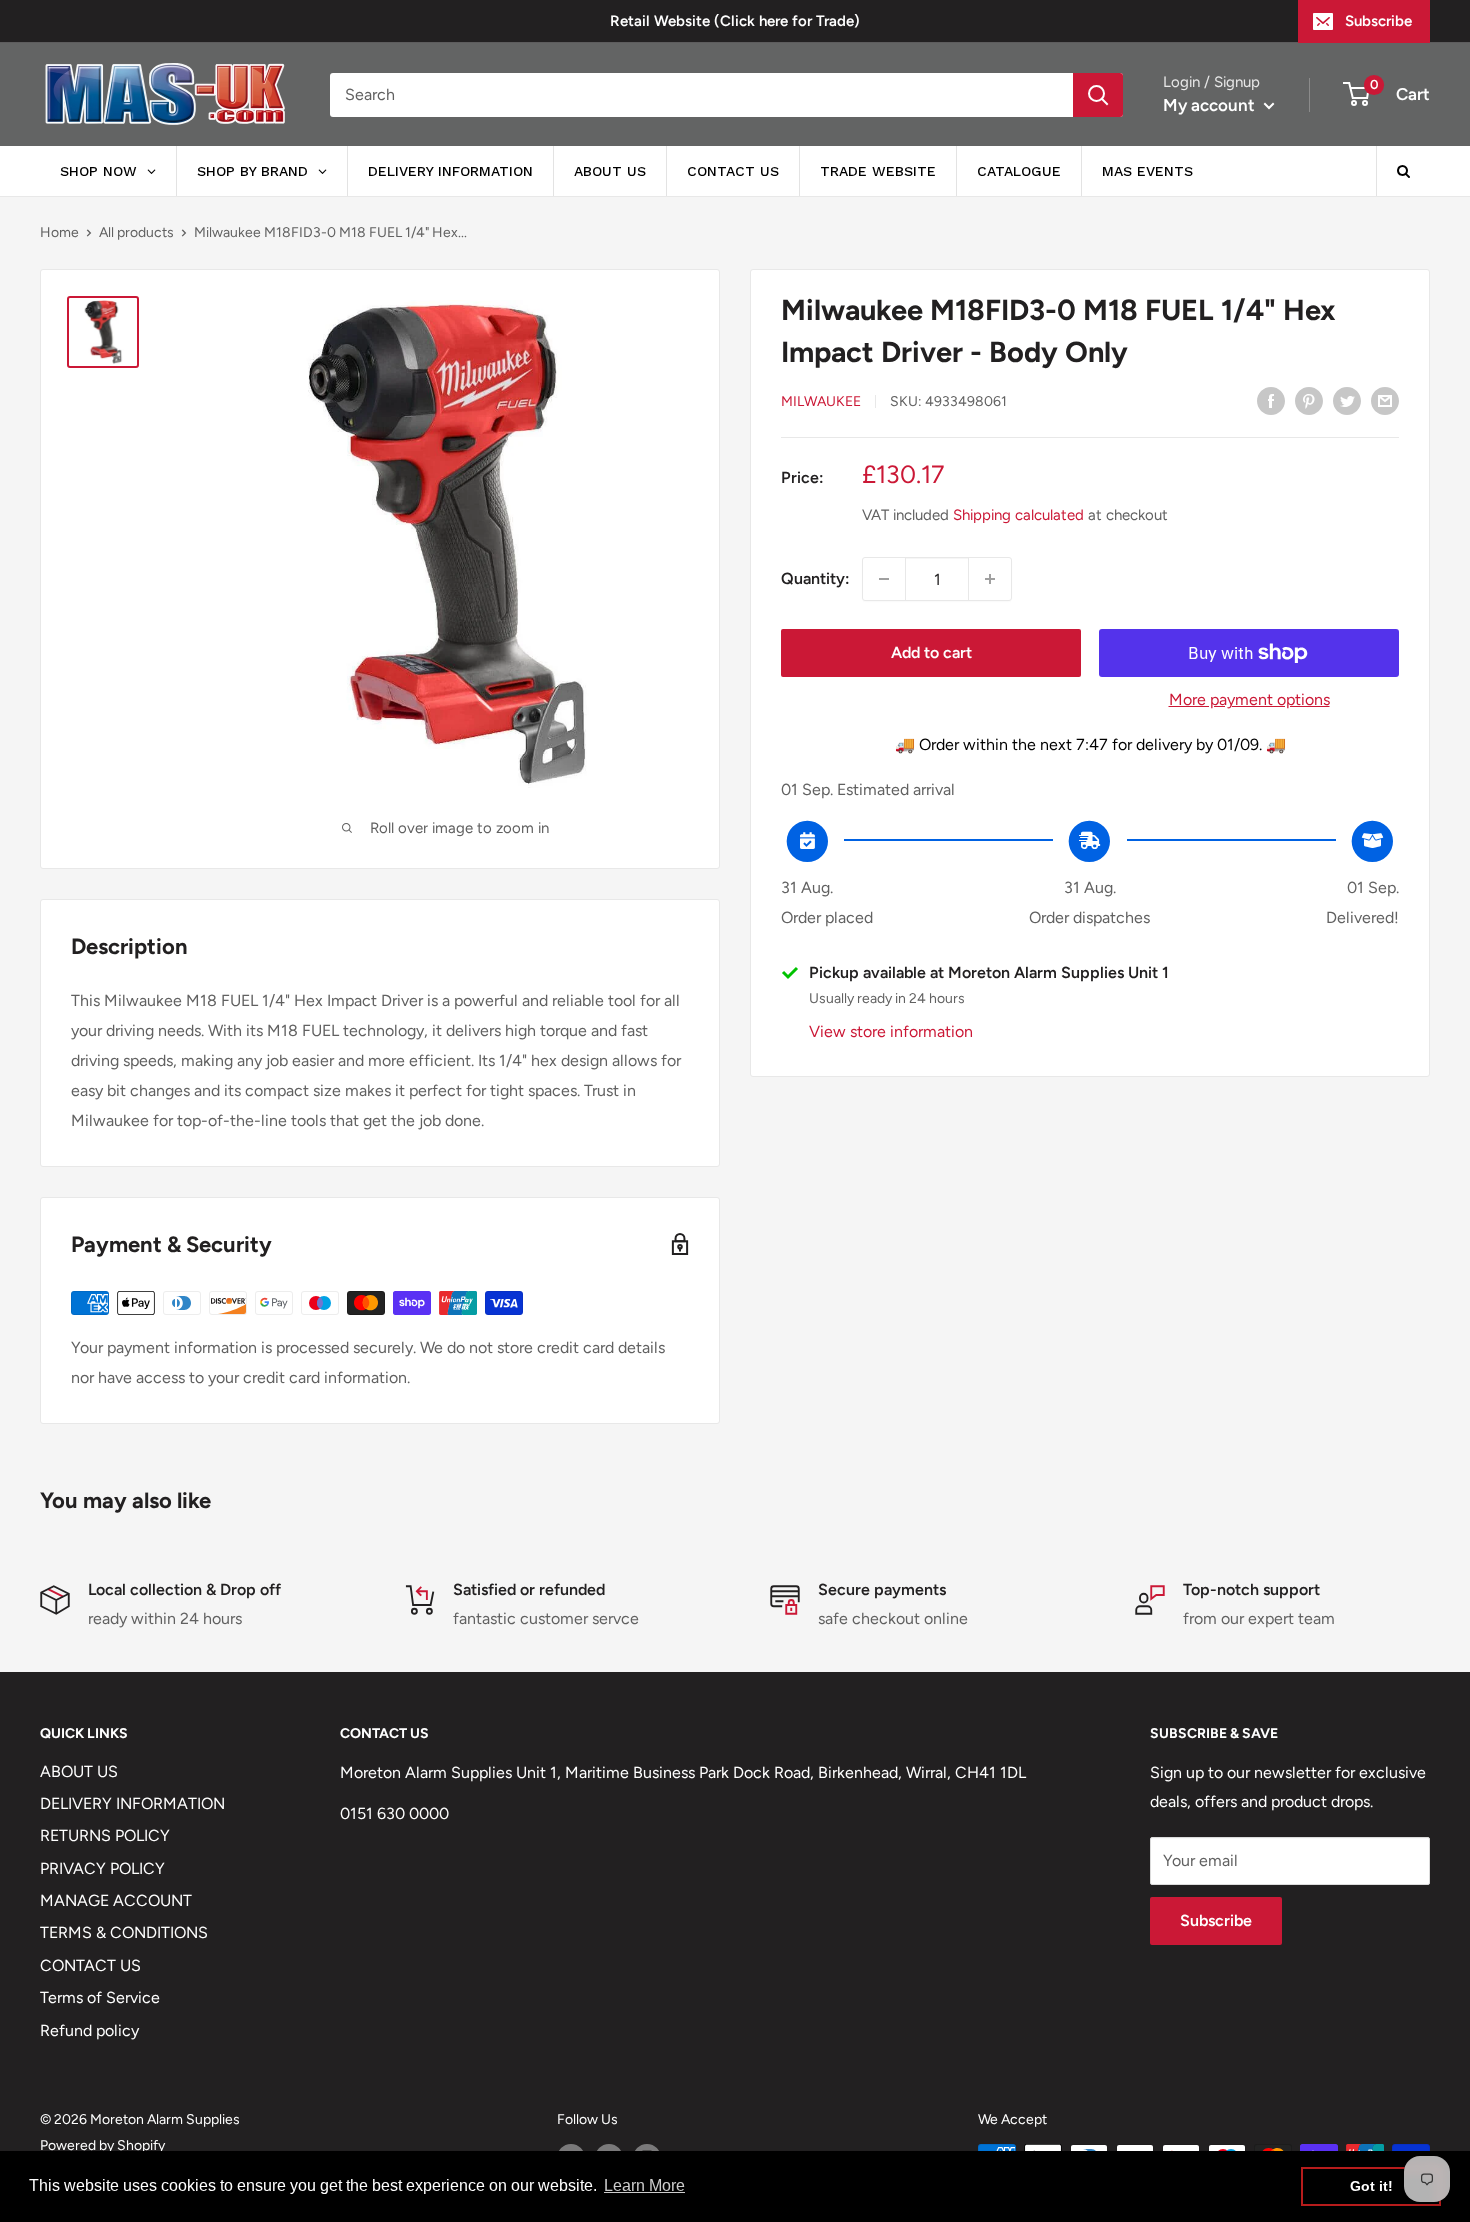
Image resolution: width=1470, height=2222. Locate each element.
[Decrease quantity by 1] (884, 579)
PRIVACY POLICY (102, 1868)
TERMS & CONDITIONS (124, 1932)
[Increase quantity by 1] (990, 579)
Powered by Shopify (102, 2145)
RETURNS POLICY (105, 1835)
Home (59, 232)
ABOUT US (79, 1771)
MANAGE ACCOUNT (116, 1900)
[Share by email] (1385, 400)
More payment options (1249, 699)
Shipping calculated (1018, 515)
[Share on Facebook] (1271, 400)
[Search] (1098, 95)
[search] (701, 95)
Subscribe (1378, 21)
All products (136, 232)
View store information (891, 1031)
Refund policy (89, 2030)
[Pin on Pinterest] (1309, 400)
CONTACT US (90, 1965)
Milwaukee (821, 401)
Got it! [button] (1371, 2186)
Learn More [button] (644, 2185)
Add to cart (931, 652)
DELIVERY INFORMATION (132, 1803)
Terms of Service (100, 1997)
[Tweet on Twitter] (1347, 400)
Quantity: (815, 578)
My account (1211, 105)
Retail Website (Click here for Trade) (735, 21)
